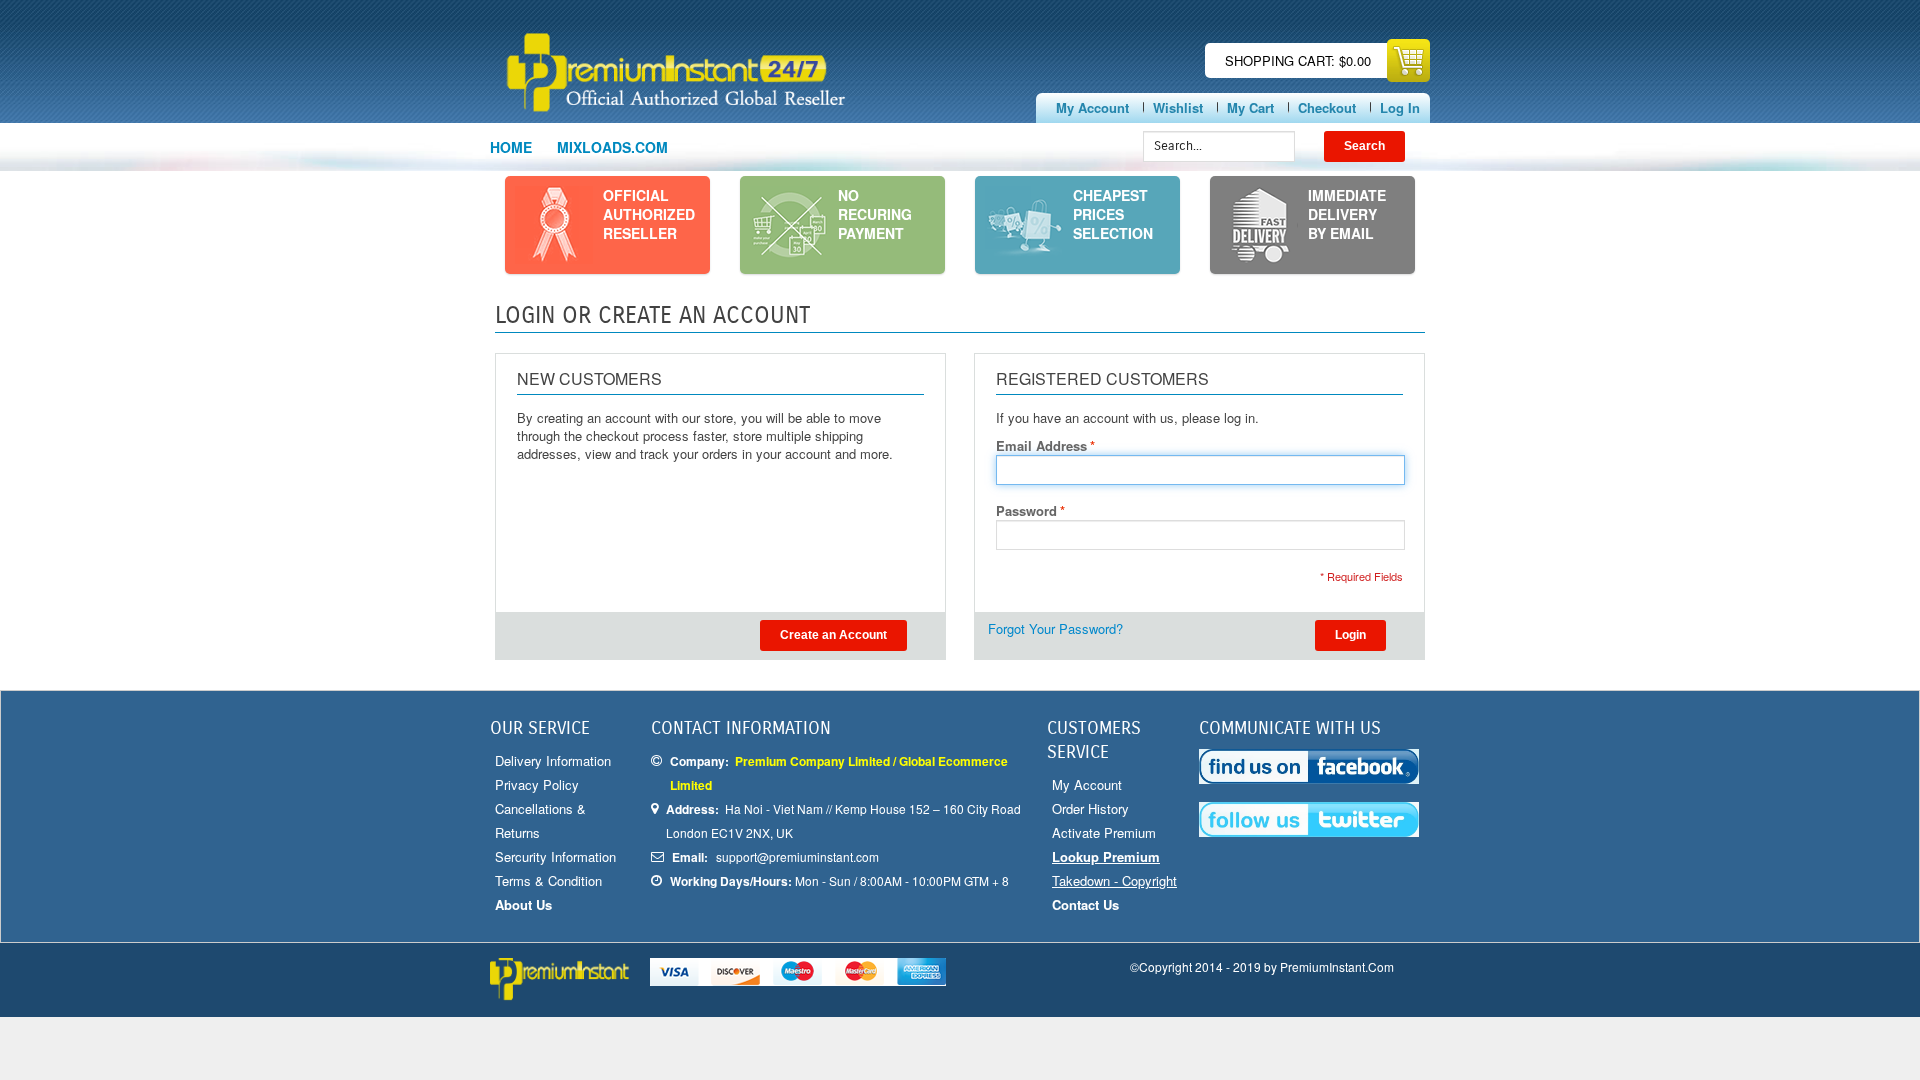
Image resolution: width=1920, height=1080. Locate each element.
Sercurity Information (555, 856)
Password (1026, 511)
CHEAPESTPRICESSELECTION (1113, 214)
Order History (1090, 808)
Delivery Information (553, 760)
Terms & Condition (548, 880)
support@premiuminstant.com (797, 856)
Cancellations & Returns (540, 820)
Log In (1400, 107)
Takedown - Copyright (1114, 880)
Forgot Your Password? (1055, 629)
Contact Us (1085, 904)
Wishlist (1178, 107)
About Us (523, 904)
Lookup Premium (1106, 856)
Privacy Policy (537, 784)
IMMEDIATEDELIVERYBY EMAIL (1347, 214)
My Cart (1250, 107)
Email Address (1041, 446)
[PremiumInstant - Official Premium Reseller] (727, 72)
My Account (1092, 107)
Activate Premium (1104, 832)
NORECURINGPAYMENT (875, 214)
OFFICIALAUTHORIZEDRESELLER (649, 214)
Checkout (1327, 107)
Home (511, 147)
